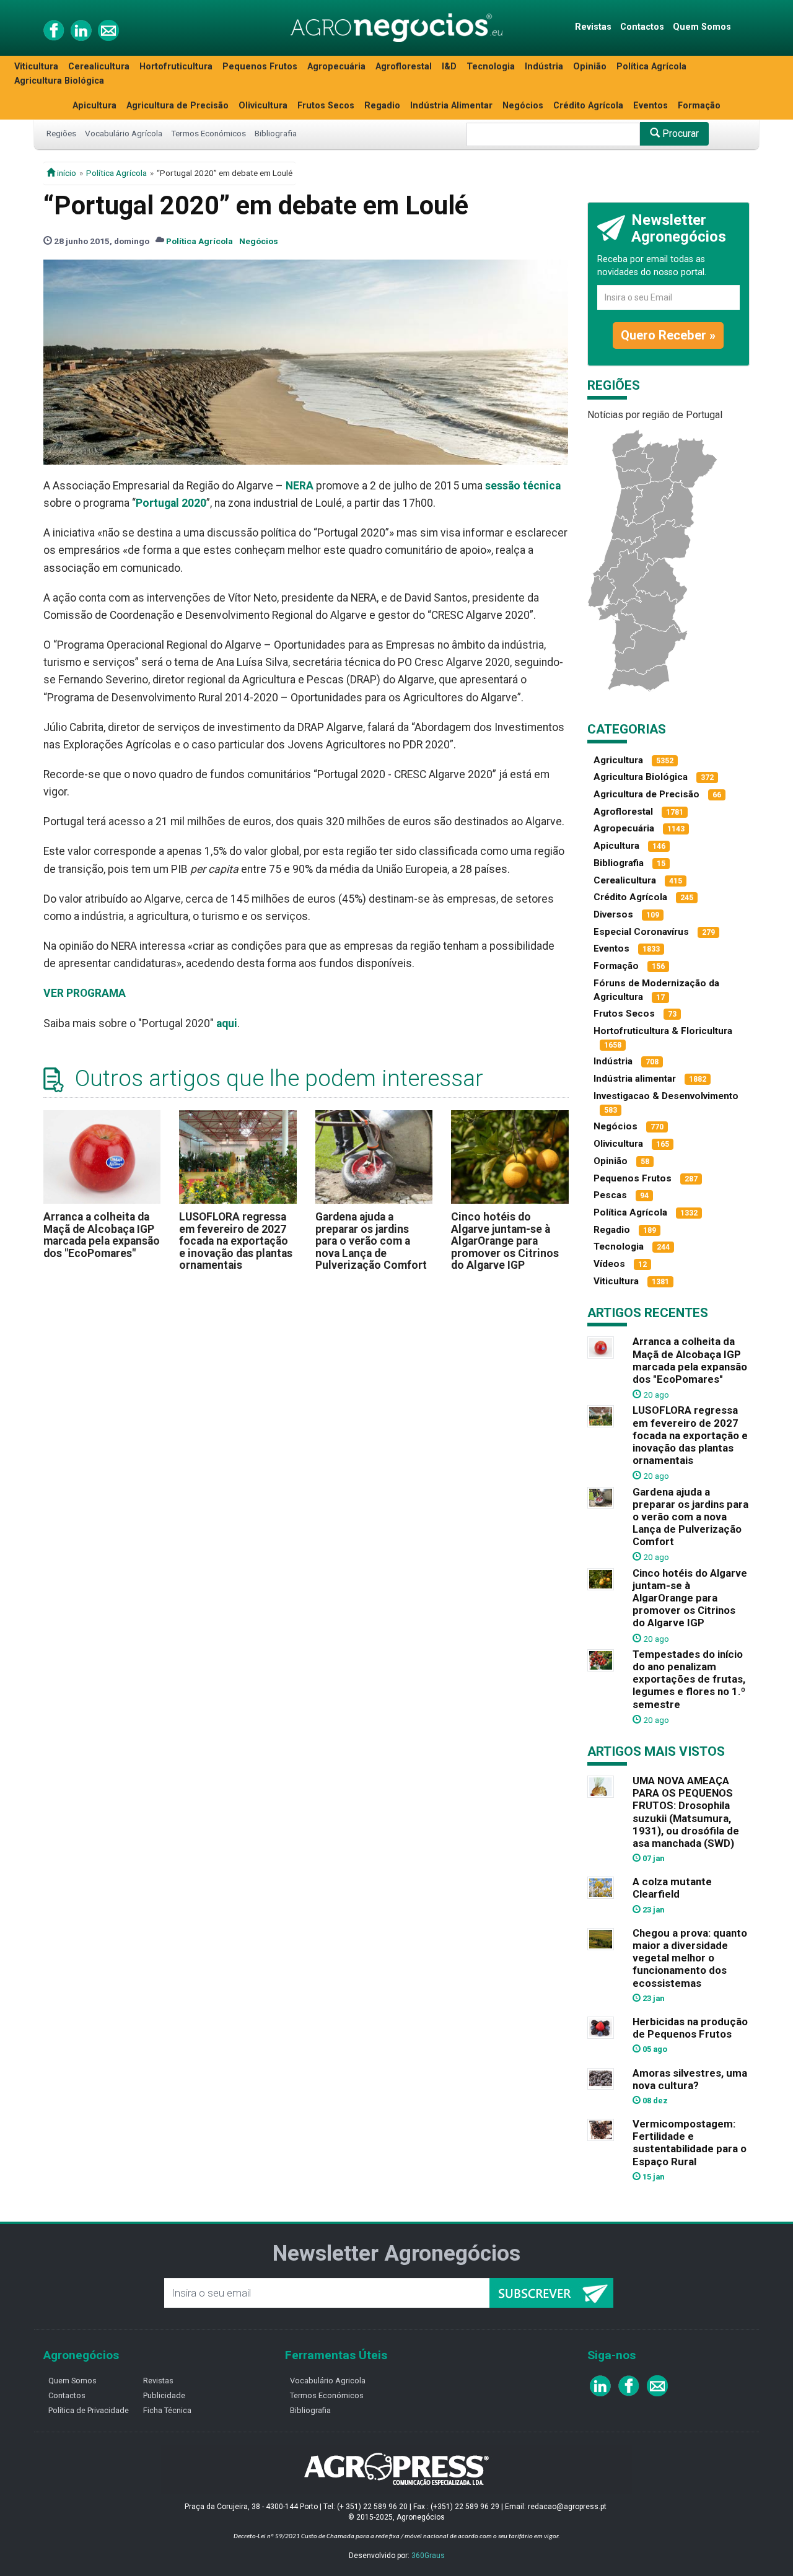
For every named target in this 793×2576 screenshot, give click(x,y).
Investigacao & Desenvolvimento (666, 1096)
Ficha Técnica (167, 2410)
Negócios (523, 106)
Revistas (593, 27)
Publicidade (164, 2395)
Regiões (61, 133)
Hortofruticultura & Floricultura (663, 1031)
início (66, 173)
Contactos (642, 27)
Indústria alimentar (635, 1079)
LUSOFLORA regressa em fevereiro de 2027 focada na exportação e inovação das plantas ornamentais (236, 1241)
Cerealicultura (99, 67)
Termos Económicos (208, 133)
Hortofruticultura (176, 67)
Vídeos (609, 1264)
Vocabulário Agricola (328, 2381)
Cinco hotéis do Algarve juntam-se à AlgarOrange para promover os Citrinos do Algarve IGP (505, 1241)
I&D (449, 67)
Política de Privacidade (89, 2410)
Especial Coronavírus (641, 932)
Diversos (613, 914)
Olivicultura (263, 106)
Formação (699, 106)
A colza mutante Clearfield (672, 1888)
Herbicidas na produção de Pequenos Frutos (690, 2028)
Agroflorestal (404, 67)
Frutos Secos (326, 106)
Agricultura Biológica (59, 81)
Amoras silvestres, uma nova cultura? (690, 2079)
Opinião (590, 67)
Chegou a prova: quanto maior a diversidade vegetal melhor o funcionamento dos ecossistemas (690, 1958)
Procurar (679, 134)
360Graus (428, 2556)
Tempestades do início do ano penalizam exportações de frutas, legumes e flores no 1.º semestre (689, 1679)
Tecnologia (491, 67)
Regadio (382, 106)
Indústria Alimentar (451, 106)
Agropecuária (336, 67)
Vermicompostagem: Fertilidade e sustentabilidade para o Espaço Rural (690, 2142)
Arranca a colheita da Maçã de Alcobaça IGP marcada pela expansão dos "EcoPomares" (102, 1235)
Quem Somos (702, 27)
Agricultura (618, 760)
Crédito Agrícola (588, 106)
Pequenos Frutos (260, 67)
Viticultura (36, 67)
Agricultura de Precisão (177, 106)
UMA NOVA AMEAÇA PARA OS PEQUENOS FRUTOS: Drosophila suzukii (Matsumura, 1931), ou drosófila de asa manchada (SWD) (686, 1812)
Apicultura (94, 106)
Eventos (651, 106)
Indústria (544, 67)
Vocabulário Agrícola (124, 133)
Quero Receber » (668, 335)
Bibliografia (276, 133)
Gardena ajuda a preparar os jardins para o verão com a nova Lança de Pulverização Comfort (371, 1241)
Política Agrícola (651, 67)
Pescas (610, 1195)
